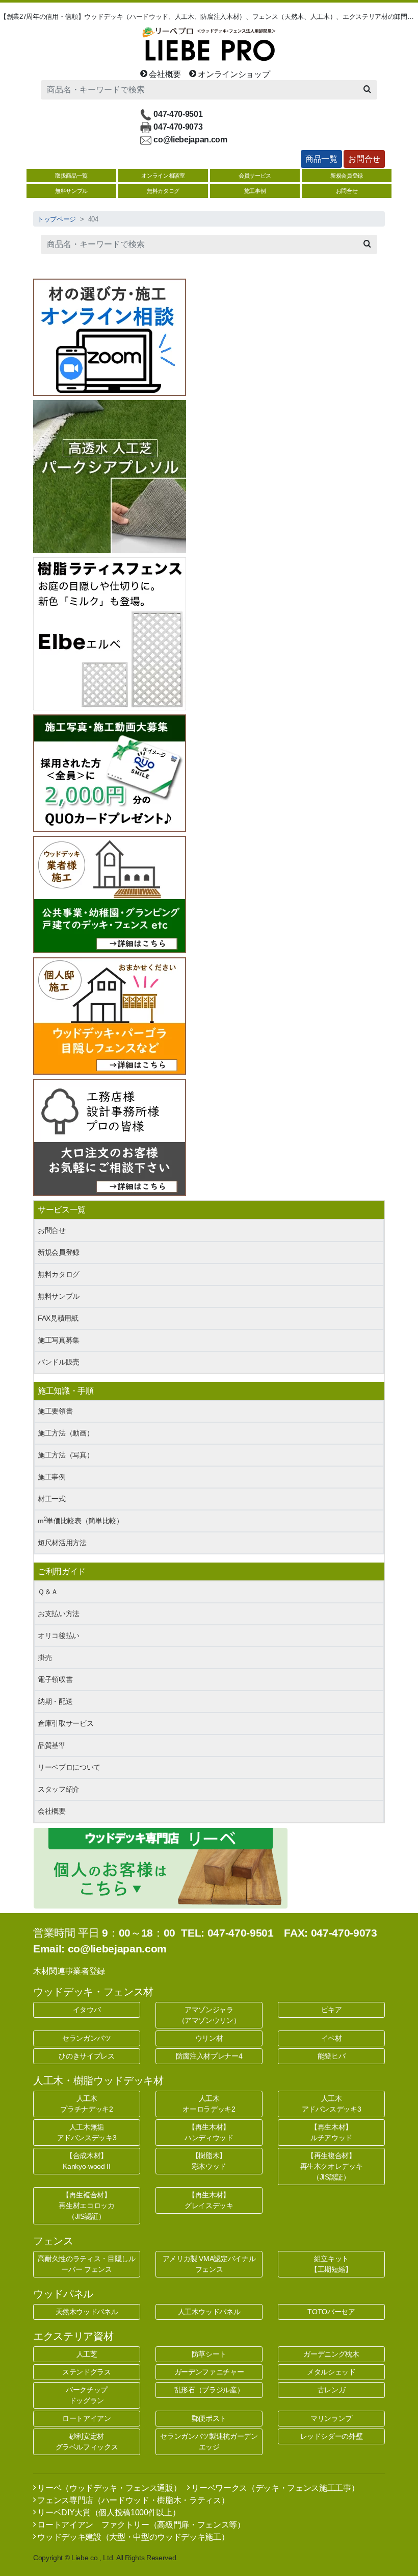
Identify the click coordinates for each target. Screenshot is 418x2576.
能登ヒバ (332, 2056)
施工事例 (255, 191)
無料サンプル (71, 191)
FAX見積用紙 (58, 1318)
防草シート (209, 2354)
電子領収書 (55, 1679)
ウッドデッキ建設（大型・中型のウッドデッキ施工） (132, 2537)
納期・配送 (55, 1701)
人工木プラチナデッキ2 (86, 2104)
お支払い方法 (59, 1614)
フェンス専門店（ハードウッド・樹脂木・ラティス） (132, 2500)
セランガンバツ (87, 2038)
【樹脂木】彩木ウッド (209, 2161)
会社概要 (164, 74)
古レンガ (332, 2390)
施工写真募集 (59, 1340)
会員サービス (255, 176)
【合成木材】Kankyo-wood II (86, 2161)
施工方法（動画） (66, 1433)
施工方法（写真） (66, 1455)
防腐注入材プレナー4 (209, 2056)
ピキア (332, 2010)
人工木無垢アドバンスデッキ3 (87, 2132)
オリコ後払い (59, 1636)
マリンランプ (331, 2418)
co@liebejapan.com (190, 139)
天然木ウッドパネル (87, 2312)
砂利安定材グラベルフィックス (87, 2442)
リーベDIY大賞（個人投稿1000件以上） (108, 2512)
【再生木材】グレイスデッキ (209, 2200)
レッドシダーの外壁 (332, 2436)
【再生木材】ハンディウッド (209, 2132)
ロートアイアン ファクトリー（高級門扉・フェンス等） (140, 2525)
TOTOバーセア (331, 2312)
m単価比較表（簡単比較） (81, 1520)
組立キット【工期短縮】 (331, 2264)
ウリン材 (209, 2038)
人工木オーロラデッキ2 (209, 2104)
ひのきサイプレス (86, 2056)
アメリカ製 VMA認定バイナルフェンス (209, 2264)
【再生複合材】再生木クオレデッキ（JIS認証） (332, 2166)
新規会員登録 (347, 176)
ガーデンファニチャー (209, 2372)
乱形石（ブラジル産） (209, 2390)
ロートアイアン (87, 2418)
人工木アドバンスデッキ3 (332, 2104)
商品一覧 (321, 159)
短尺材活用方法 (62, 1543)
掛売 (45, 1657)
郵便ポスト (209, 2418)
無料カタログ (163, 191)
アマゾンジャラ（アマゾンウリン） (209, 2015)
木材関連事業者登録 (69, 1971)
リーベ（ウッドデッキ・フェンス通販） (108, 2488)
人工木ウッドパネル (209, 2312)
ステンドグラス (87, 2372)
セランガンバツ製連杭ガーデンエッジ (209, 2442)
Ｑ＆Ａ (48, 1592)
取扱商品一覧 (71, 176)
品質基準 (52, 1745)
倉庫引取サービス (66, 1723)
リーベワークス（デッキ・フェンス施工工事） (274, 2488)
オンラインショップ (233, 74)
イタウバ (87, 2010)
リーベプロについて (69, 1767)
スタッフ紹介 (59, 1789)
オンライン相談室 (163, 176)
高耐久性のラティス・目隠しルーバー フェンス (86, 2264)
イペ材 (332, 2038)
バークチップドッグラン (87, 2395)
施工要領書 (55, 1411)
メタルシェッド (331, 2372)
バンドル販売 (59, 1362)
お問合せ (364, 159)
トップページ (57, 219)
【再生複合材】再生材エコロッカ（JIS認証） (86, 2206)
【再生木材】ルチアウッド (331, 2132)
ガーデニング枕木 (331, 2354)
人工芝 (87, 2354)
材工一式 (52, 1499)
